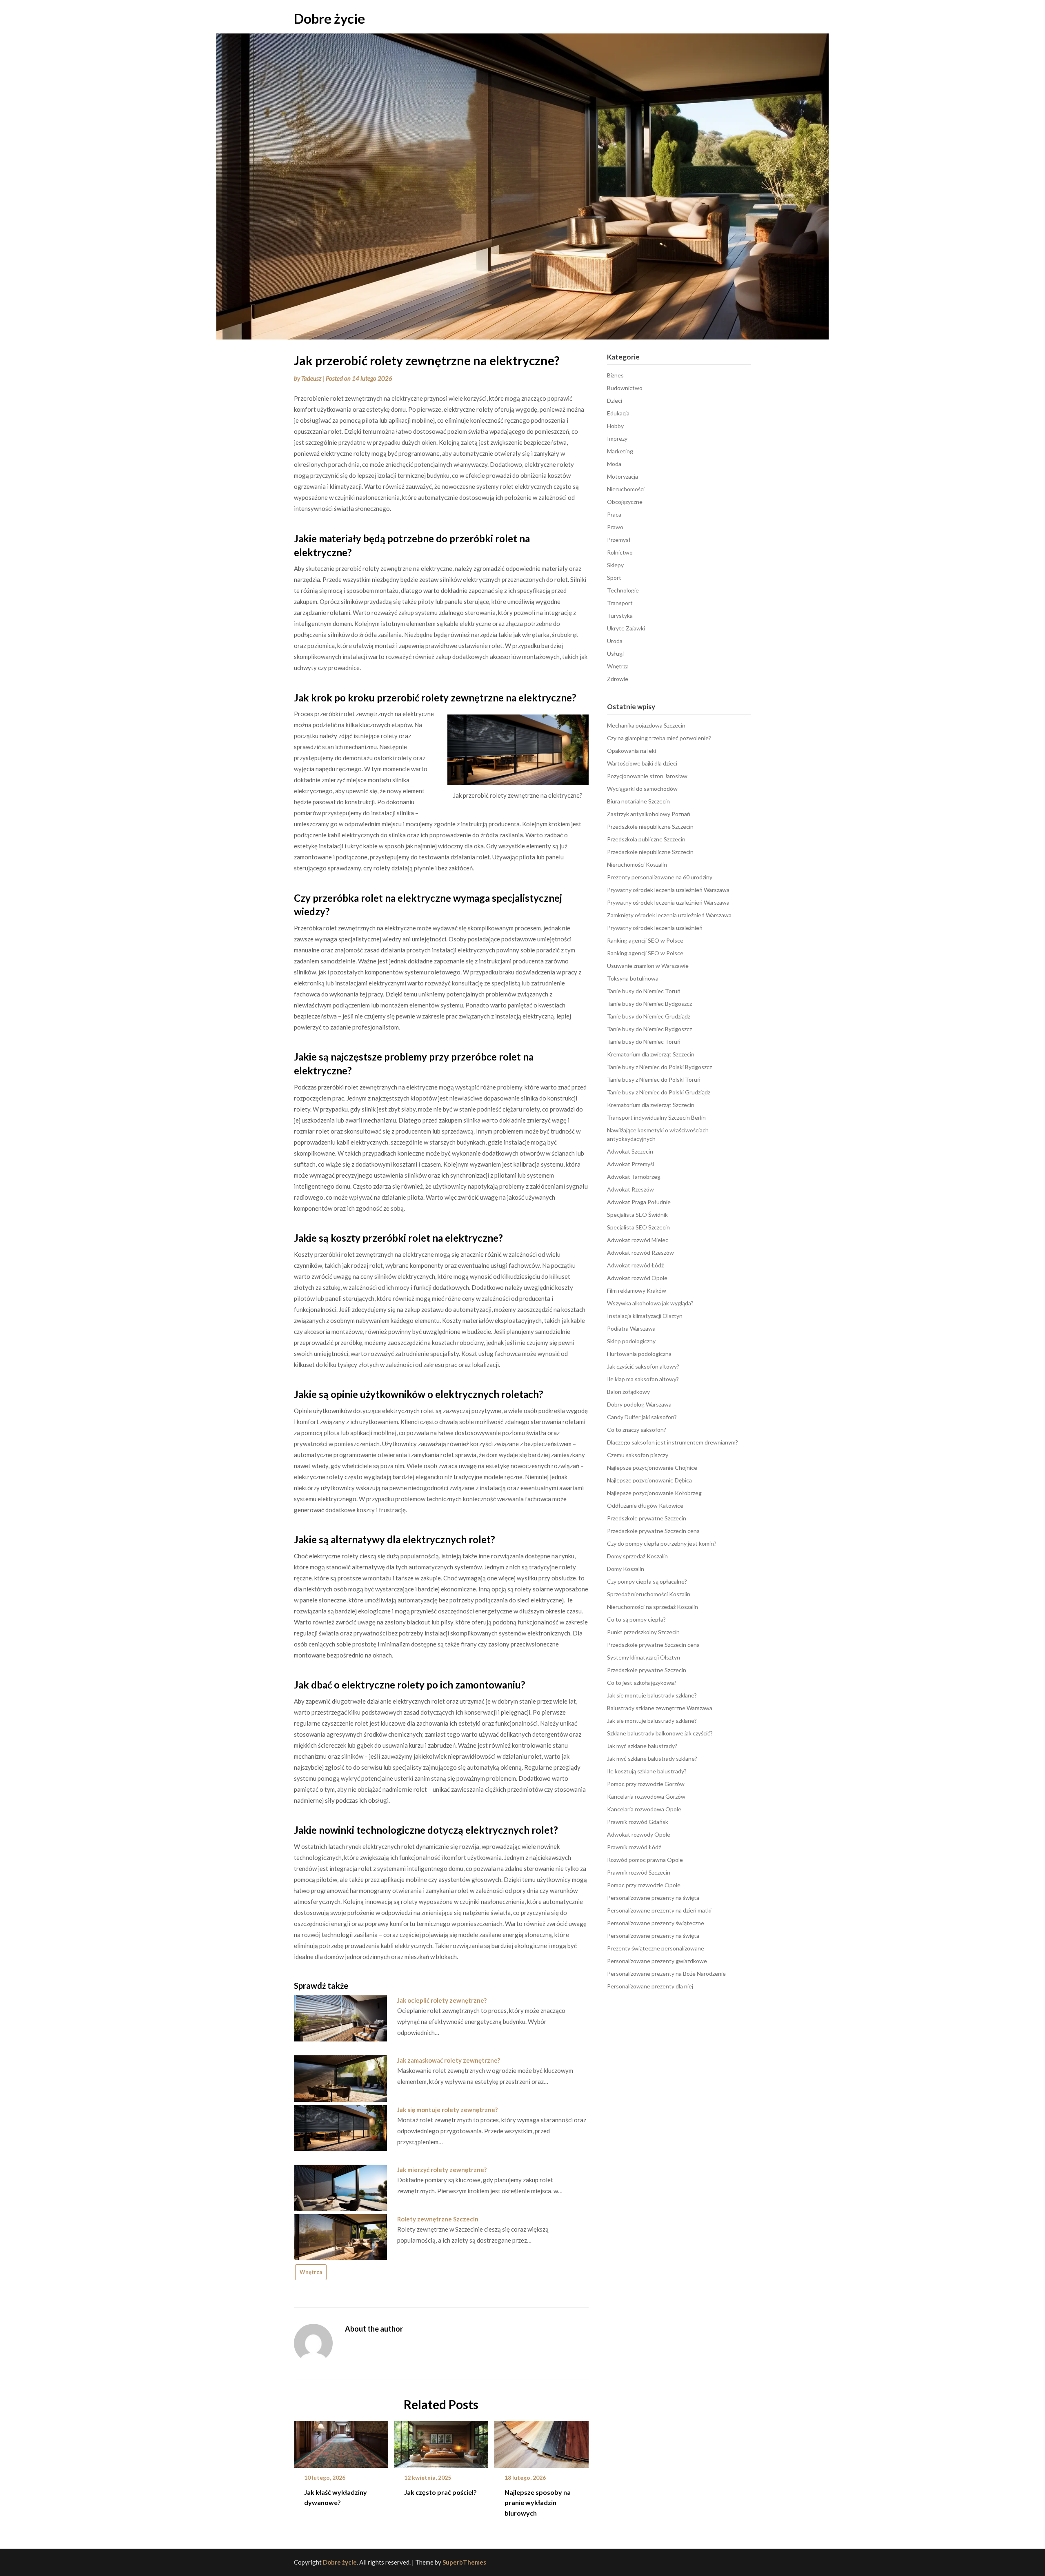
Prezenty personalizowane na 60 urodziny (660, 877)
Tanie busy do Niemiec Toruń (644, 991)
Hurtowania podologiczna (639, 1354)
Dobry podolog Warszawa (639, 1404)
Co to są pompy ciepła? (636, 1619)
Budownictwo (625, 388)
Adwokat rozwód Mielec (638, 1240)
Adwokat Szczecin (630, 1151)
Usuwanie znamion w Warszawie (648, 966)
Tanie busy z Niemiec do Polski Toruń (654, 1079)
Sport (614, 578)
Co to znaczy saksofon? (637, 1430)
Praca (614, 514)
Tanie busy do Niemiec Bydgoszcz (649, 1004)
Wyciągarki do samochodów (642, 789)
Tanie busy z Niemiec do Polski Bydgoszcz (659, 1067)
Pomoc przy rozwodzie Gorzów (646, 1784)
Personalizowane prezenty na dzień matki (659, 1910)
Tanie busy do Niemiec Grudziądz (649, 1016)
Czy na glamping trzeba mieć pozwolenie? (659, 738)
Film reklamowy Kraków (637, 1290)
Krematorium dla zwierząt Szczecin (651, 1054)
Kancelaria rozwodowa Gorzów (646, 1796)
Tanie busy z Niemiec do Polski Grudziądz (659, 1092)
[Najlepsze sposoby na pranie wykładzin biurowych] (541, 2441)
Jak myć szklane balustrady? (642, 1746)
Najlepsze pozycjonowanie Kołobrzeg (654, 1493)
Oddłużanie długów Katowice (645, 1505)
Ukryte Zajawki (626, 628)
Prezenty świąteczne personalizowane (656, 1948)
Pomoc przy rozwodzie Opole (644, 1885)
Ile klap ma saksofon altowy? (643, 1379)
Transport (620, 603)
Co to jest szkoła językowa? (642, 1683)
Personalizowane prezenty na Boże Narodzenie (666, 1974)
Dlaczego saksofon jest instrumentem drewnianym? (673, 1442)
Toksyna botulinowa (633, 978)
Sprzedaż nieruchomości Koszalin (649, 1594)
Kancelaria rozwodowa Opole (644, 1809)
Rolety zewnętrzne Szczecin (438, 2219)
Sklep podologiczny (631, 1341)
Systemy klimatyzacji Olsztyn (644, 1657)
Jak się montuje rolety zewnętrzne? (447, 2110)
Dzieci (615, 400)
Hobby (615, 426)
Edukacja (618, 413)
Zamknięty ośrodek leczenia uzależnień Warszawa (669, 915)
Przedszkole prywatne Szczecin (647, 1518)
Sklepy (615, 565)
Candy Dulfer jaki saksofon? (642, 1417)
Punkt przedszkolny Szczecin (643, 1632)
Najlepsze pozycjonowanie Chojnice (652, 1468)
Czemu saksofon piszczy (638, 1455)
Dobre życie (329, 18)
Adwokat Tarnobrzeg (634, 1177)
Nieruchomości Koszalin (637, 864)
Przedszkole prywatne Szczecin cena (653, 1531)
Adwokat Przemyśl (630, 1164)
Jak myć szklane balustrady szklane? (652, 1758)
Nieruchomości (626, 489)
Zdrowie (618, 679)
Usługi (615, 653)
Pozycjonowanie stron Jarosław (647, 776)
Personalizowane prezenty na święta (653, 1898)
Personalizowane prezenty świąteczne (656, 1923)
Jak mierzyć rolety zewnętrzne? (442, 2170)
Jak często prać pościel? (440, 2492)
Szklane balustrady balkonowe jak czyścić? (660, 1733)
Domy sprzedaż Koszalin (637, 1556)
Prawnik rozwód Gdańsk (638, 1822)
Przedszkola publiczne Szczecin (646, 839)
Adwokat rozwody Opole (639, 1834)
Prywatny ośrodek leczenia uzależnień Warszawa (668, 890)
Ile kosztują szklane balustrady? (647, 1771)
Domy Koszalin (626, 1569)
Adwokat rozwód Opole (637, 1278)
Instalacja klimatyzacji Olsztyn (645, 1316)
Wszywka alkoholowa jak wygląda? (650, 1303)
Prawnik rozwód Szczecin (639, 1872)
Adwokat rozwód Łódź (635, 1265)
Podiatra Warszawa (631, 1328)
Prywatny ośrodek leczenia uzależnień (655, 928)
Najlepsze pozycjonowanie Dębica (649, 1480)
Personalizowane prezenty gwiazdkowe (657, 1961)
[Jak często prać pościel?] (441, 2441)
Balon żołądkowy (628, 1392)
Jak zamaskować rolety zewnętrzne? (449, 2060)
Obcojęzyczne (625, 502)
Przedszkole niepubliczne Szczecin (650, 826)
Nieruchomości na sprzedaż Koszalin (653, 1607)
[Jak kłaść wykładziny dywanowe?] (341, 2441)
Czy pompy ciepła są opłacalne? (647, 1581)
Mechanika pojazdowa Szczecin (646, 725)
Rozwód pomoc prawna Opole (645, 1860)
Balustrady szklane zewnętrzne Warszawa (660, 1708)
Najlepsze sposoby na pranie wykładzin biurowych (538, 2502)
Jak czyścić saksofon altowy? (643, 1366)
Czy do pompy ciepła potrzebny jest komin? (662, 1543)
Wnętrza (311, 2272)
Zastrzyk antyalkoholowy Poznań (649, 814)
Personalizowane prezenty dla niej (650, 1986)
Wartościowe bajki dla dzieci (642, 763)
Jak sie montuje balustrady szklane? (652, 1695)
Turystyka (620, 616)
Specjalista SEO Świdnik (637, 1215)
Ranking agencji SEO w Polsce (645, 940)
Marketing (620, 451)
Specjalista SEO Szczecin (638, 1227)
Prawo (615, 527)
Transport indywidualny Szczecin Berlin (656, 1117)
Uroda (615, 641)
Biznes (615, 375)
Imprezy (617, 438)
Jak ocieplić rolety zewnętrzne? (442, 2000)
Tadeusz (311, 378)
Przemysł (619, 540)
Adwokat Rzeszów (630, 1189)
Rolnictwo (620, 552)
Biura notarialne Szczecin (638, 801)
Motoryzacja (623, 476)
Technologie (623, 590)
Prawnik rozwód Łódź (634, 1847)
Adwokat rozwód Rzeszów (640, 1252)
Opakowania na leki (631, 751)
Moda (614, 464)
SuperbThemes (464, 2562)
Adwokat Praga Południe (639, 1202)
